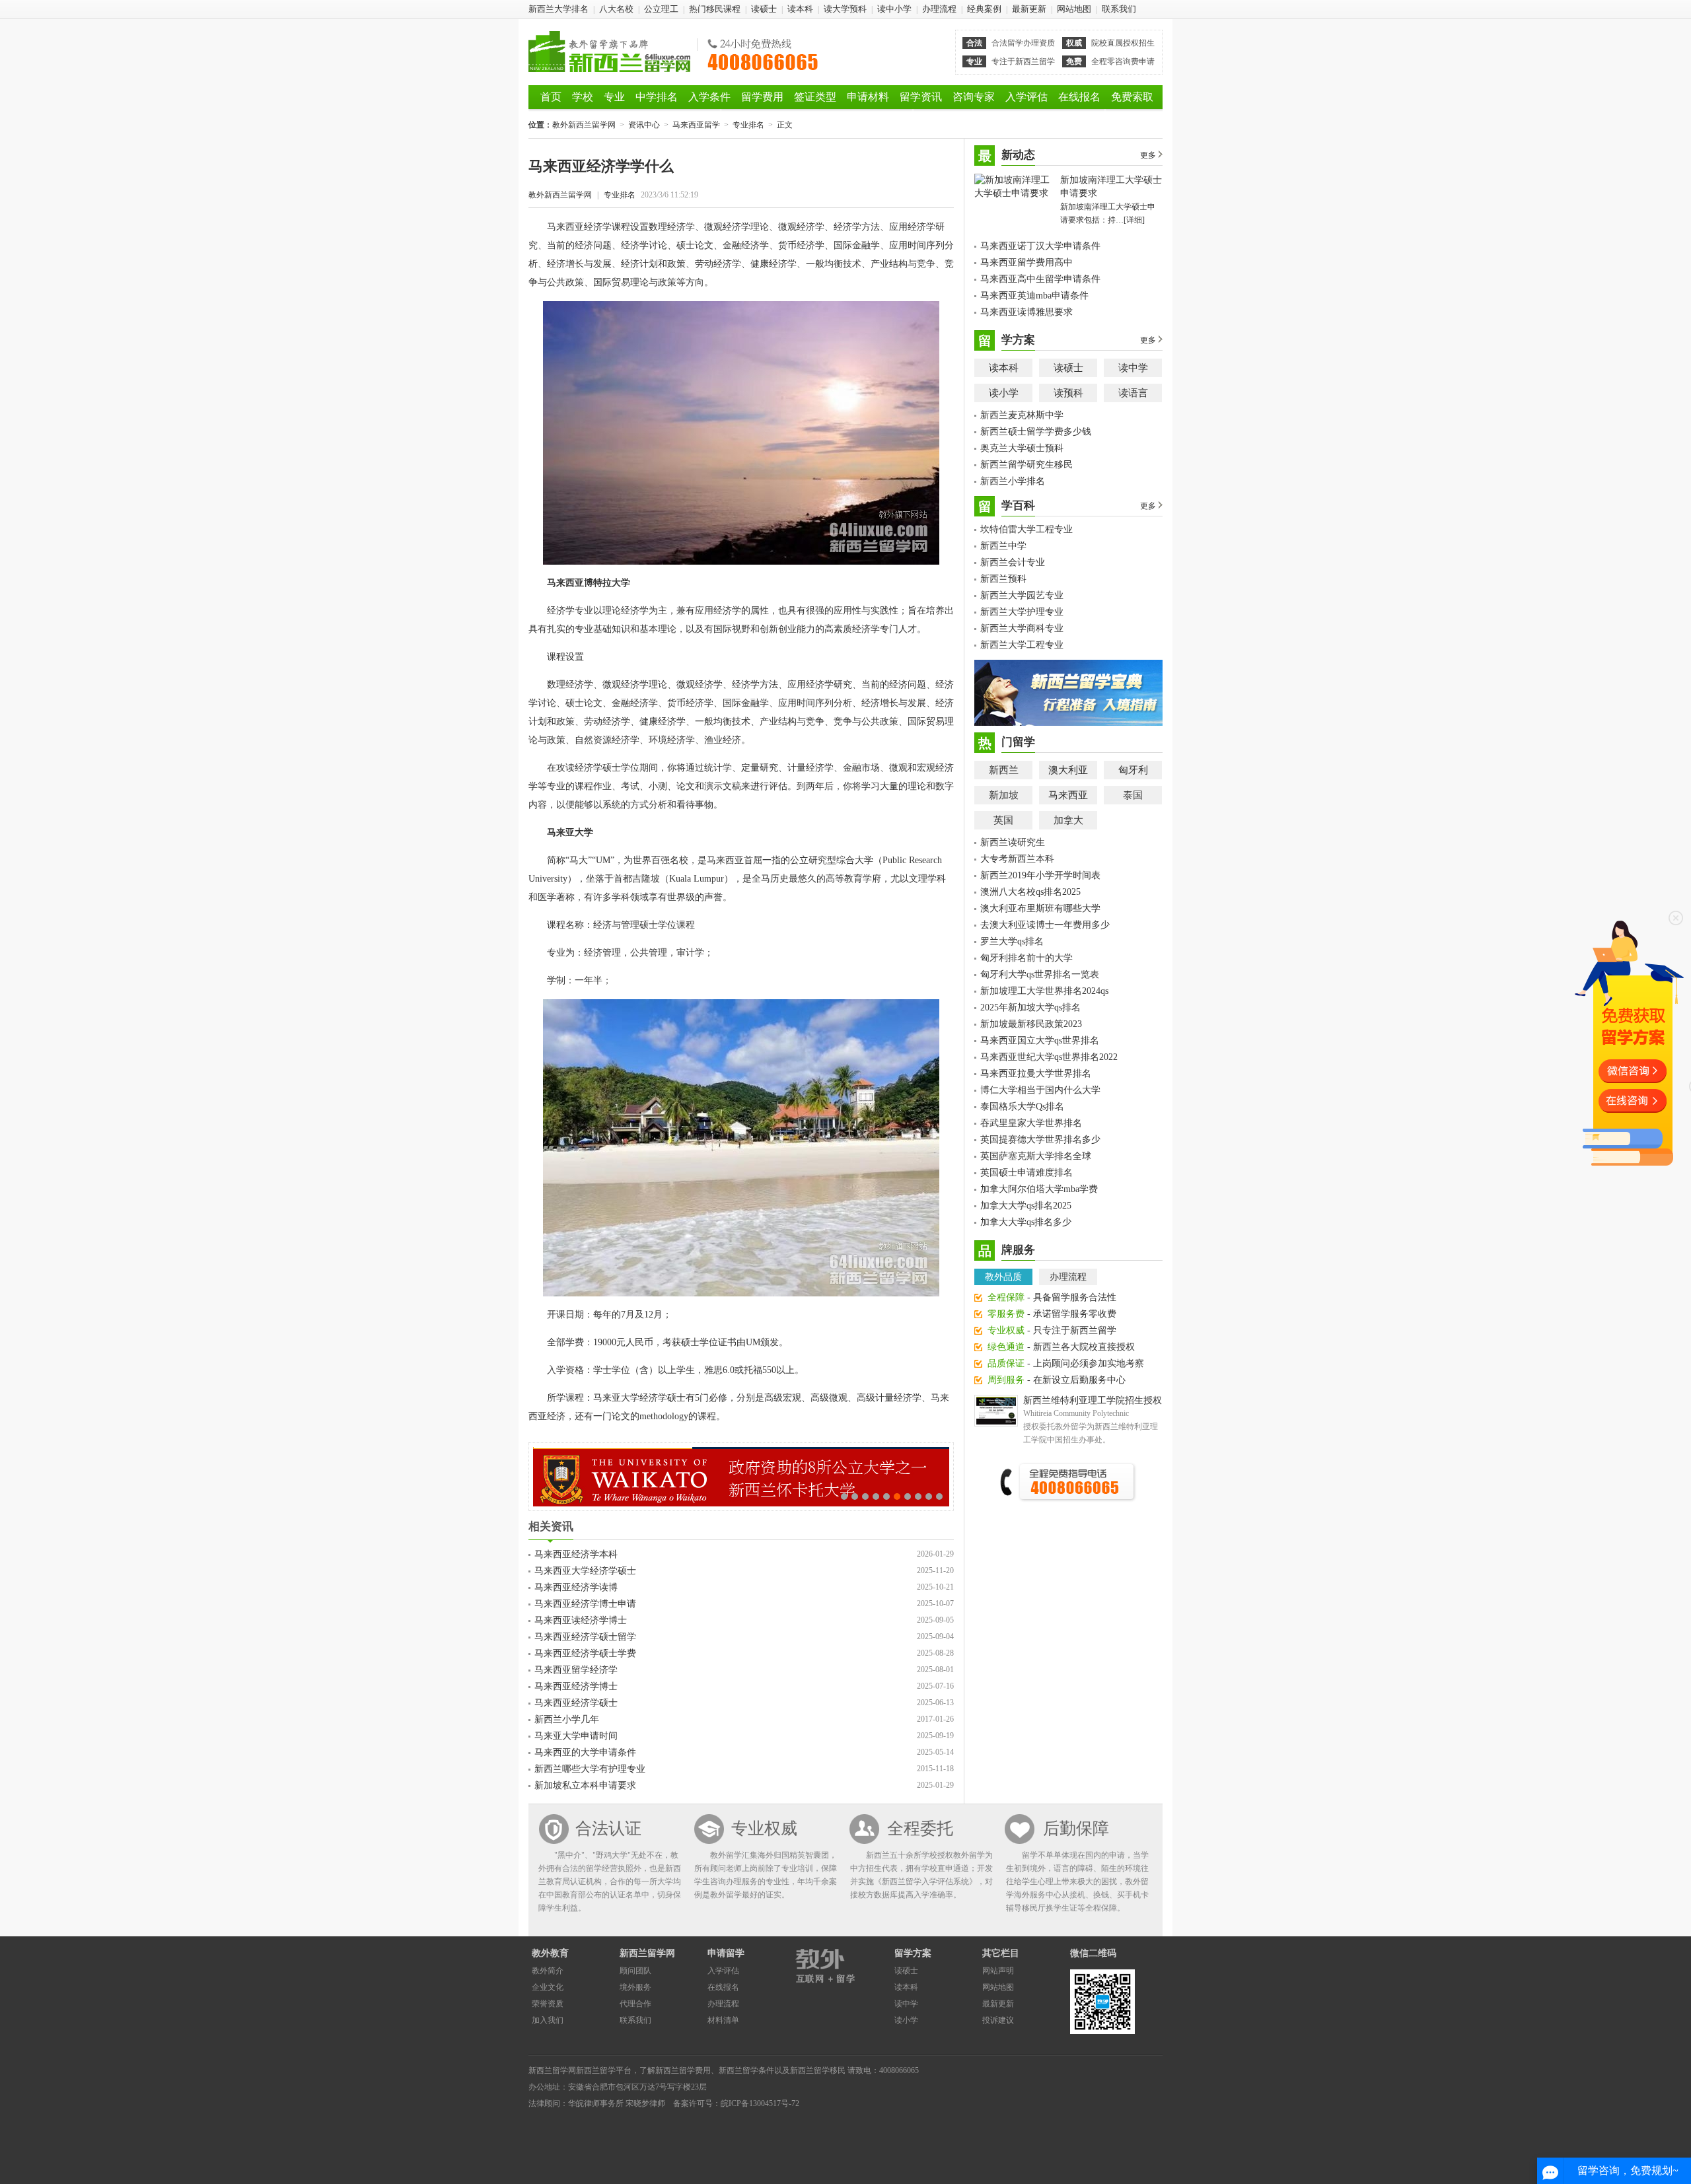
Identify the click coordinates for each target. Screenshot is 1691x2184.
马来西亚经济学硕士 (576, 1703)
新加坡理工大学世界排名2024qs (1044, 991)
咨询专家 (974, 97)
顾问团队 (635, 1971)
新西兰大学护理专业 (1022, 612)
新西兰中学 (1003, 546)
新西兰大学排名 (558, 9)
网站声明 (998, 1971)
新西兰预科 (1003, 579)
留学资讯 (921, 97)
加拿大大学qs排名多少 (1026, 1222)
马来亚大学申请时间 (576, 1736)
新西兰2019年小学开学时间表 (1040, 875)
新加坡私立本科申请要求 (585, 1785)
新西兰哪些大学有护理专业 (590, 1769)
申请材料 (868, 97)
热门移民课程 (715, 9)
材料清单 (723, 2020)
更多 (1148, 155)
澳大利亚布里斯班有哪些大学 (1040, 908)
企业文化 (548, 1987)
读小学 (1004, 393)
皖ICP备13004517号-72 (760, 2103)
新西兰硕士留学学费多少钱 (1036, 432)
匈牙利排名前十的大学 (1026, 958)
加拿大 (1068, 820)
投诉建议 (998, 2020)
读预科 (1068, 393)
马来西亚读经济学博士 (581, 1620)
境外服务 (635, 1987)
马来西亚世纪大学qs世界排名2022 (1049, 1057)
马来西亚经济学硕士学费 (585, 1653)
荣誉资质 (548, 2004)
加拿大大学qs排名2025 (1026, 1206)
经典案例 (984, 9)
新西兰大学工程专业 (1022, 645)
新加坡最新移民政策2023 (1031, 1024)
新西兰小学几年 (567, 1719)
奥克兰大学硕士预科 (1022, 448)
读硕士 (764, 9)
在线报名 (1079, 97)
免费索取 (1132, 97)
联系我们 (1119, 9)
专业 (614, 97)
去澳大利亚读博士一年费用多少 (1045, 925)
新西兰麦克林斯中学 (1022, 415)
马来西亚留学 (696, 125)
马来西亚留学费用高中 (1026, 263)
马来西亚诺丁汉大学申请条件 (1040, 246)
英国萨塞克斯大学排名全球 (1036, 1156)
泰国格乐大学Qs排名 (1022, 1107)
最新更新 (1029, 9)
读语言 (1133, 393)
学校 (583, 97)
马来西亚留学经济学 (576, 1670)
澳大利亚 (1068, 770)
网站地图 (1074, 9)
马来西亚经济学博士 (576, 1686)
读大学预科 (845, 9)
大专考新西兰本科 (1017, 859)
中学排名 (657, 97)
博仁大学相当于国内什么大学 (1040, 1090)
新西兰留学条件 (746, 2070)
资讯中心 (644, 125)
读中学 (1133, 368)
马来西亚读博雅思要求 (1026, 312)
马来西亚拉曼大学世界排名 (1036, 1074)
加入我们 (548, 2020)
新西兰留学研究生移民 (1026, 465)
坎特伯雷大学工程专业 (1026, 529)
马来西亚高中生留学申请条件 (1040, 279)
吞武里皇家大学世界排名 (1031, 1123)
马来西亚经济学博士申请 (585, 1604)
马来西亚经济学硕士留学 (585, 1637)
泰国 (1133, 795)
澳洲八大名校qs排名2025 (1030, 892)
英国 (1003, 820)
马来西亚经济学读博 (576, 1587)
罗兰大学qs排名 (1012, 941)
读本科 (800, 9)
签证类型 (815, 97)
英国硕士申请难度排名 (1026, 1173)
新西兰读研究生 (1013, 842)
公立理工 (661, 9)
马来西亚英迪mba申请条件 (1034, 296)
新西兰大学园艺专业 (1022, 595)
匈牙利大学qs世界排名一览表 (1040, 974)
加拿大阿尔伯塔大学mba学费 (1039, 1189)
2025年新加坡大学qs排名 (1030, 1007)
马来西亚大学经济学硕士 (585, 1571)
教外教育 (550, 1953)
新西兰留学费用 (683, 2070)
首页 (551, 97)
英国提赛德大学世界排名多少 (1040, 1140)
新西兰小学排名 (1013, 481)
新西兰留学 (596, 2070)
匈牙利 (1133, 770)
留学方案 (913, 1953)
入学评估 (1026, 97)
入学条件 (709, 97)
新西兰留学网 (647, 1953)
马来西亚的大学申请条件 (585, 1752)
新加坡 (1004, 795)
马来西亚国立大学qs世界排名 (1040, 1040)
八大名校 (616, 9)
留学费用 (762, 97)
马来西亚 (1068, 795)
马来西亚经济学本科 (576, 1554)
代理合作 (635, 2004)
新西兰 (1004, 770)
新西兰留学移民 (818, 2070)
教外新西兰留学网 (609, 52)
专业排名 (748, 125)
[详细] (1134, 220)
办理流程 (939, 9)
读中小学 (894, 9)
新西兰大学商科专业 (1022, 628)
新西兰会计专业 (1013, 562)
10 (939, 1497)
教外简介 (548, 1971)
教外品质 (1003, 1277)
